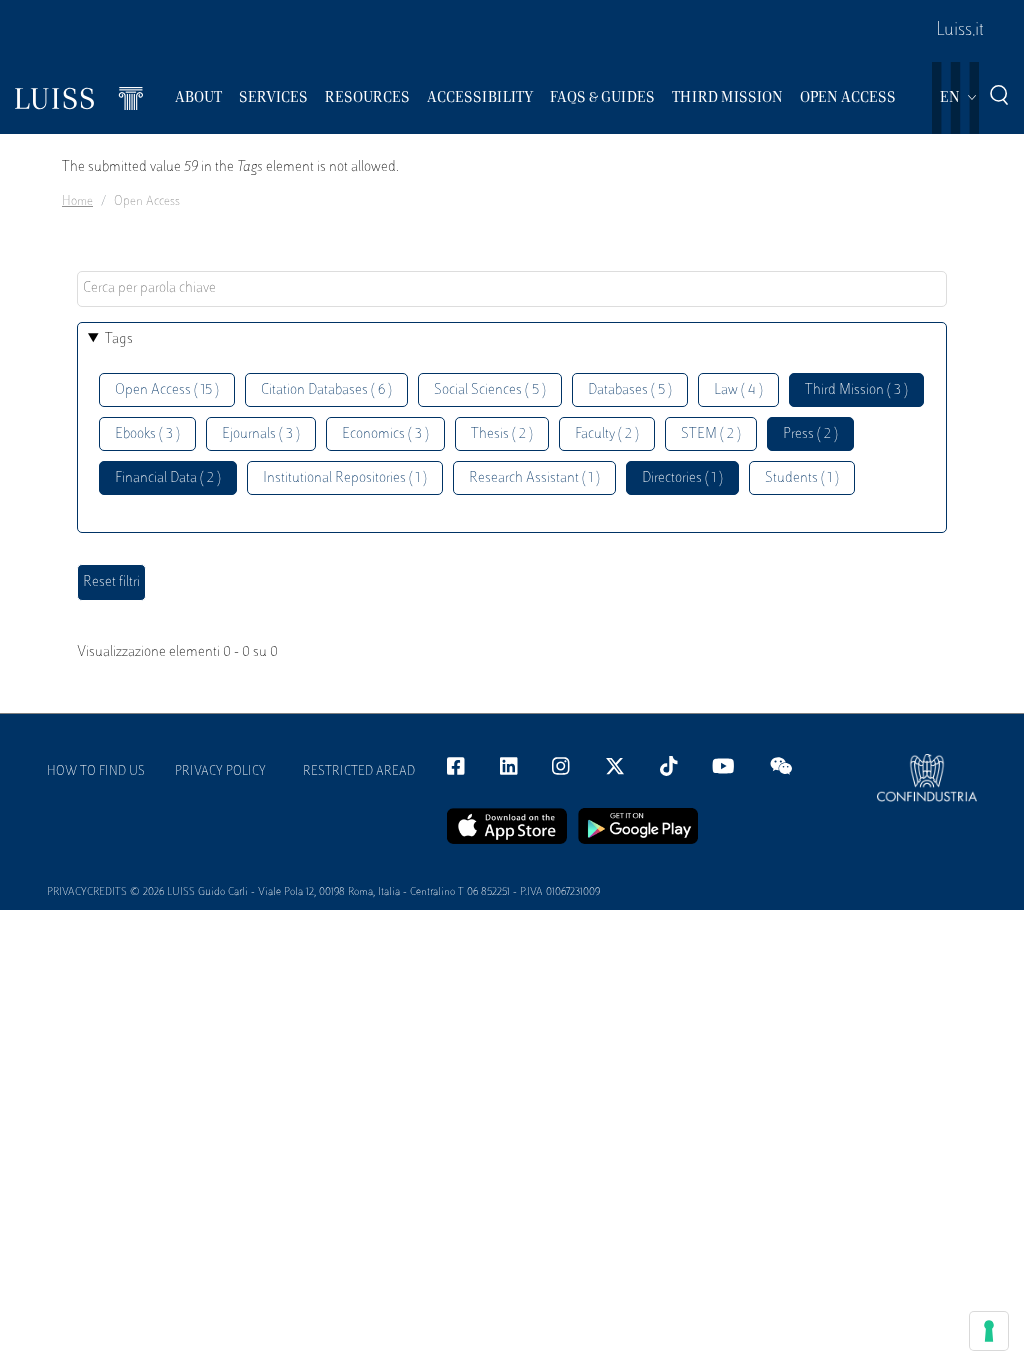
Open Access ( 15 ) (167, 390)
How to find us (96, 772)
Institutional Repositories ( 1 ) (345, 478)
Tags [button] (119, 339)
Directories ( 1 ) (682, 478)
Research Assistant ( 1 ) (534, 478)
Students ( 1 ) (802, 478)
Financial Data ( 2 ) (168, 478)
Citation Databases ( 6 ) (326, 390)
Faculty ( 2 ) (607, 434)
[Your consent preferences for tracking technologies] (989, 1331)
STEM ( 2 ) (711, 434)
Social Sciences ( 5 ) (490, 390)
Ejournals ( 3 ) (261, 434)
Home (77, 202)
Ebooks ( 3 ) (147, 434)
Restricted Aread (359, 772)
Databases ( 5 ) (630, 390)
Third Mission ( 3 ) (856, 390)
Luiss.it (960, 31)
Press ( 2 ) (810, 434)
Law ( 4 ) (738, 390)
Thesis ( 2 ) (502, 434)
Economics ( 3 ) (385, 434)
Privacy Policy (220, 772)
